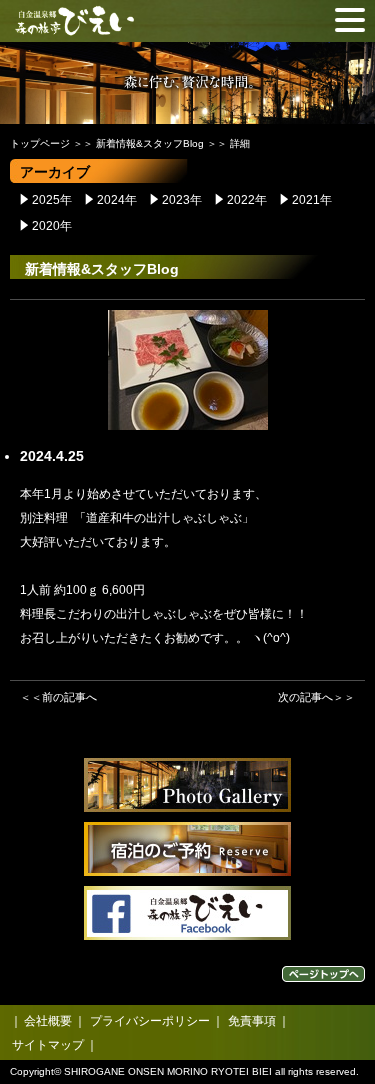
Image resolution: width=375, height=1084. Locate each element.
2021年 (312, 200)
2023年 (182, 200)
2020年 (52, 226)
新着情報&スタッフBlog (150, 143)
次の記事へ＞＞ (316, 697)
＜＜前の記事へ (58, 697)
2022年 (247, 200)
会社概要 (48, 1021)
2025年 (52, 200)
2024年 (117, 200)
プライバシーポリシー (150, 1021)
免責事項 (252, 1021)
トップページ (40, 143)
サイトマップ (48, 1045)
